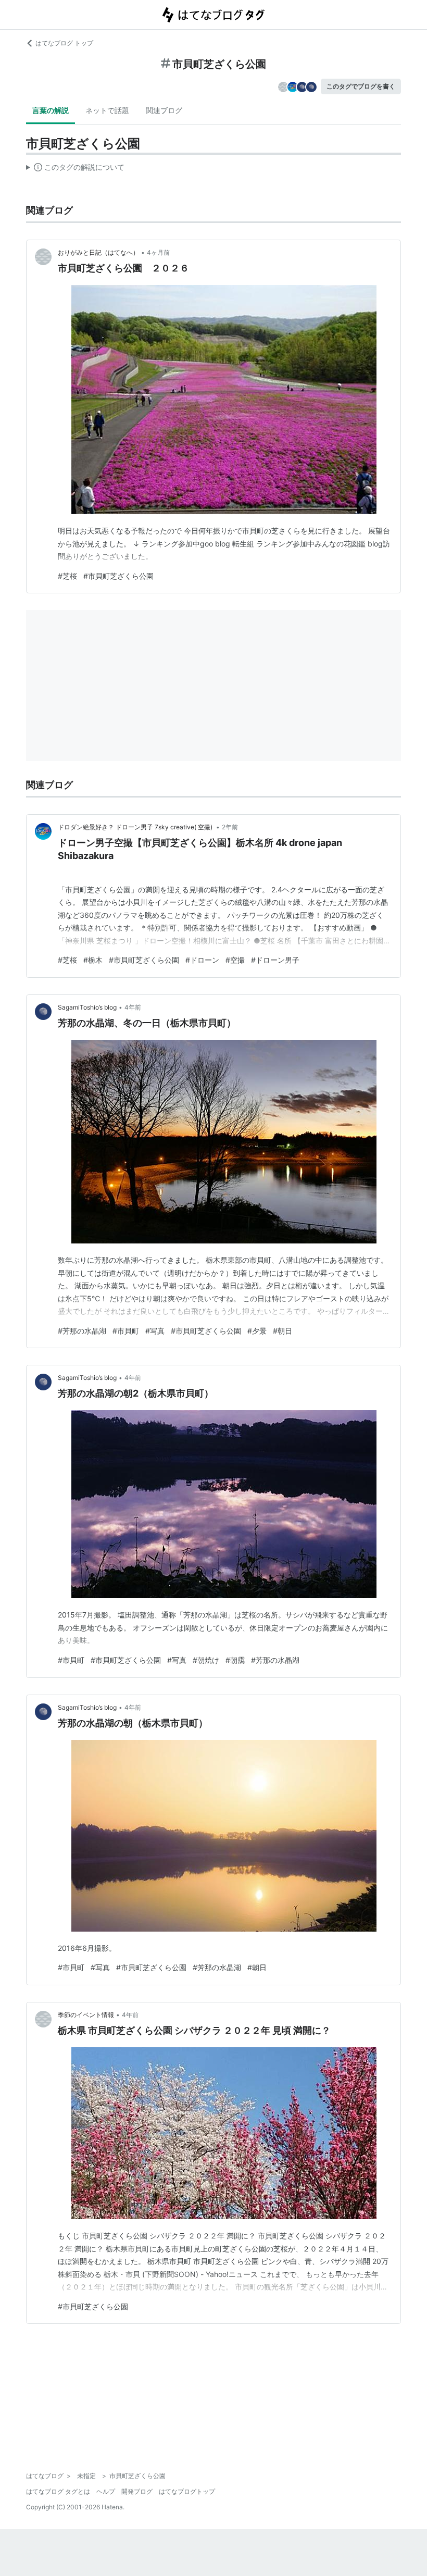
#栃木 (93, 960)
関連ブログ (164, 110)
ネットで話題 (107, 110)
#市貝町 (126, 1331)
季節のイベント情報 (86, 2015)
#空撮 (235, 960)
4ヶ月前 (158, 252)
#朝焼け (206, 1660)
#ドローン (202, 960)
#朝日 (282, 1331)
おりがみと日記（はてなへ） (98, 252)
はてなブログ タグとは (58, 2491)
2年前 (230, 827)
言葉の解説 (51, 110)
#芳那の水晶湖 (82, 1331)
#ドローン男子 (275, 960)
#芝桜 (67, 576)
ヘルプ (106, 2491)
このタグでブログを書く (361, 86)
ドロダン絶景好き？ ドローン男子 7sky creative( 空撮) (136, 827)
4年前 (133, 1007)
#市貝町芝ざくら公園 (118, 576)
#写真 (155, 1331)
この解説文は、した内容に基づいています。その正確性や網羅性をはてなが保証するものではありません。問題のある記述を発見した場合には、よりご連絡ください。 (75, 169)
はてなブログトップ (187, 2491)
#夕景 (257, 1331)
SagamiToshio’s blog (87, 1007)
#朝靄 (235, 1660)
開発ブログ (137, 2491)
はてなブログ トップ (64, 43)
